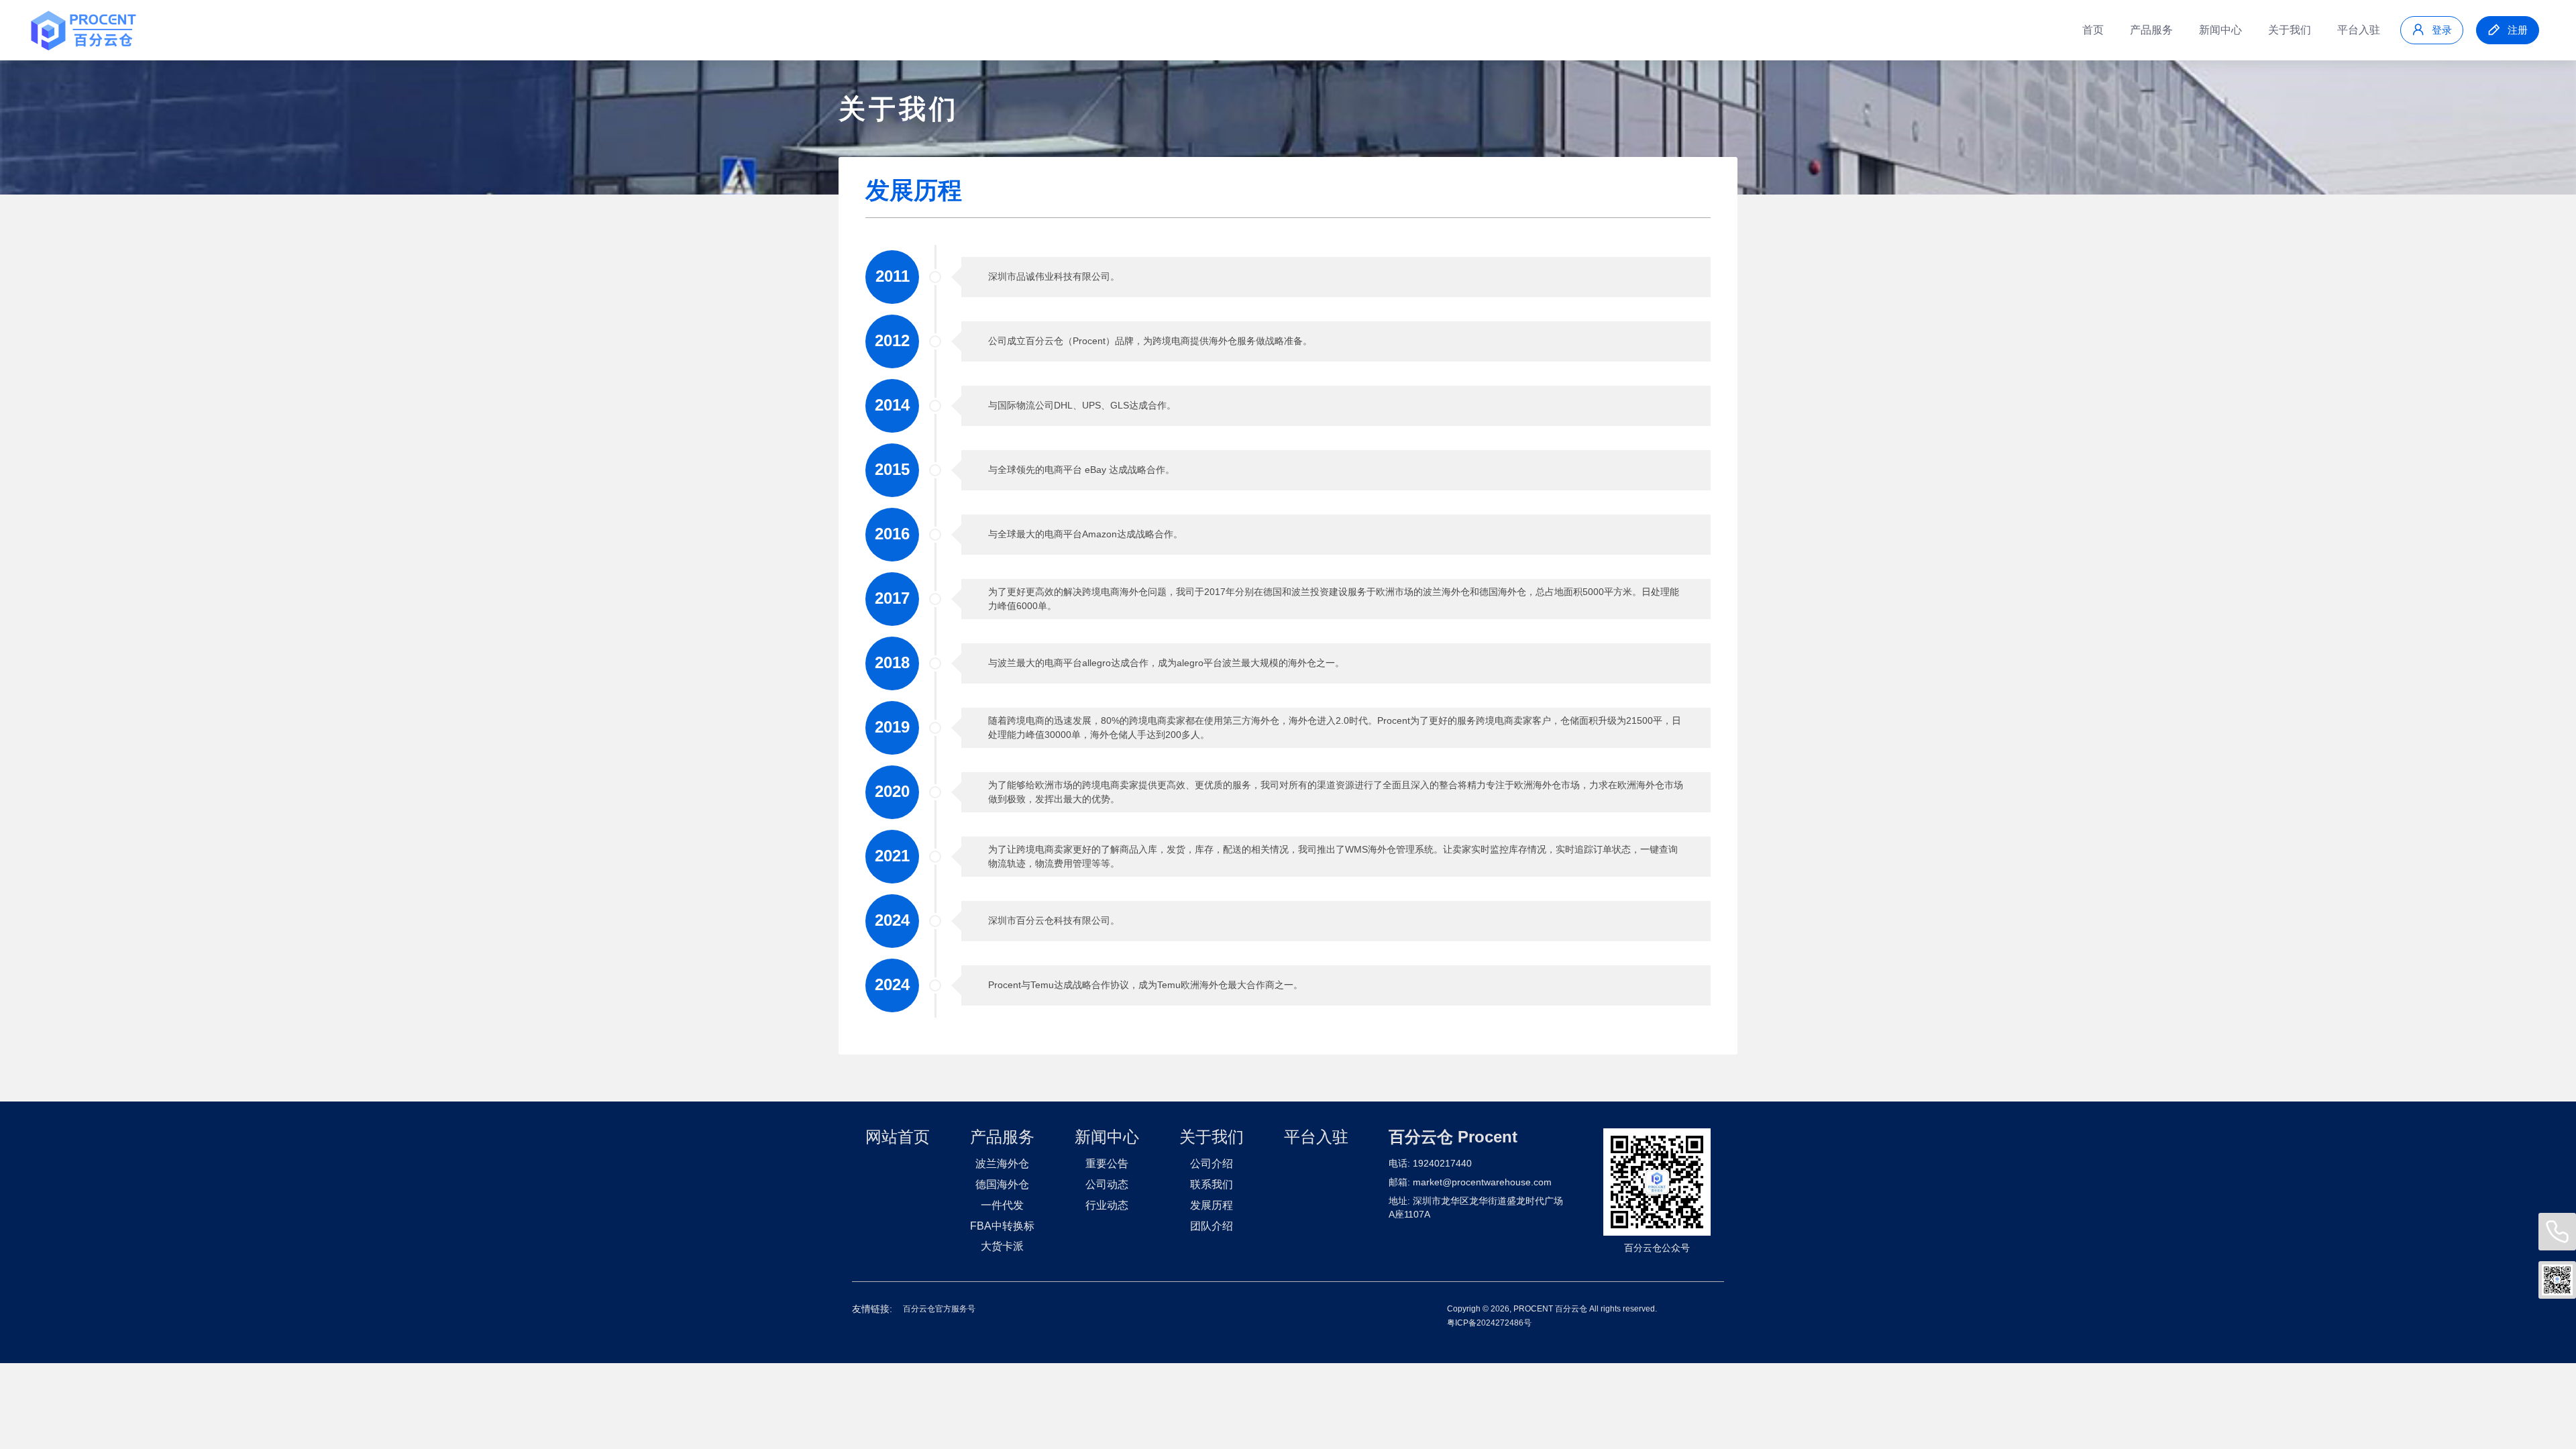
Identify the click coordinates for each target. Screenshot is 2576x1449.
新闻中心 (2220, 30)
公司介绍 (1212, 1164)
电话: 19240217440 (1430, 1163)
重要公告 (1107, 1164)
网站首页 (898, 1137)
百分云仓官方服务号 (939, 1309)
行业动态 (1107, 1205)
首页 (2093, 30)
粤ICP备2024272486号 (1489, 1323)
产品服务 (2151, 30)
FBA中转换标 (1002, 1226)
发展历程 (1212, 1205)
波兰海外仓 (1002, 1164)
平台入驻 (2359, 30)
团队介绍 (1212, 1226)
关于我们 (2290, 30)
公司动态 (1107, 1184)
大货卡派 (1002, 1246)
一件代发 (1002, 1205)
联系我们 (1212, 1184)
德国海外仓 (1002, 1184)
